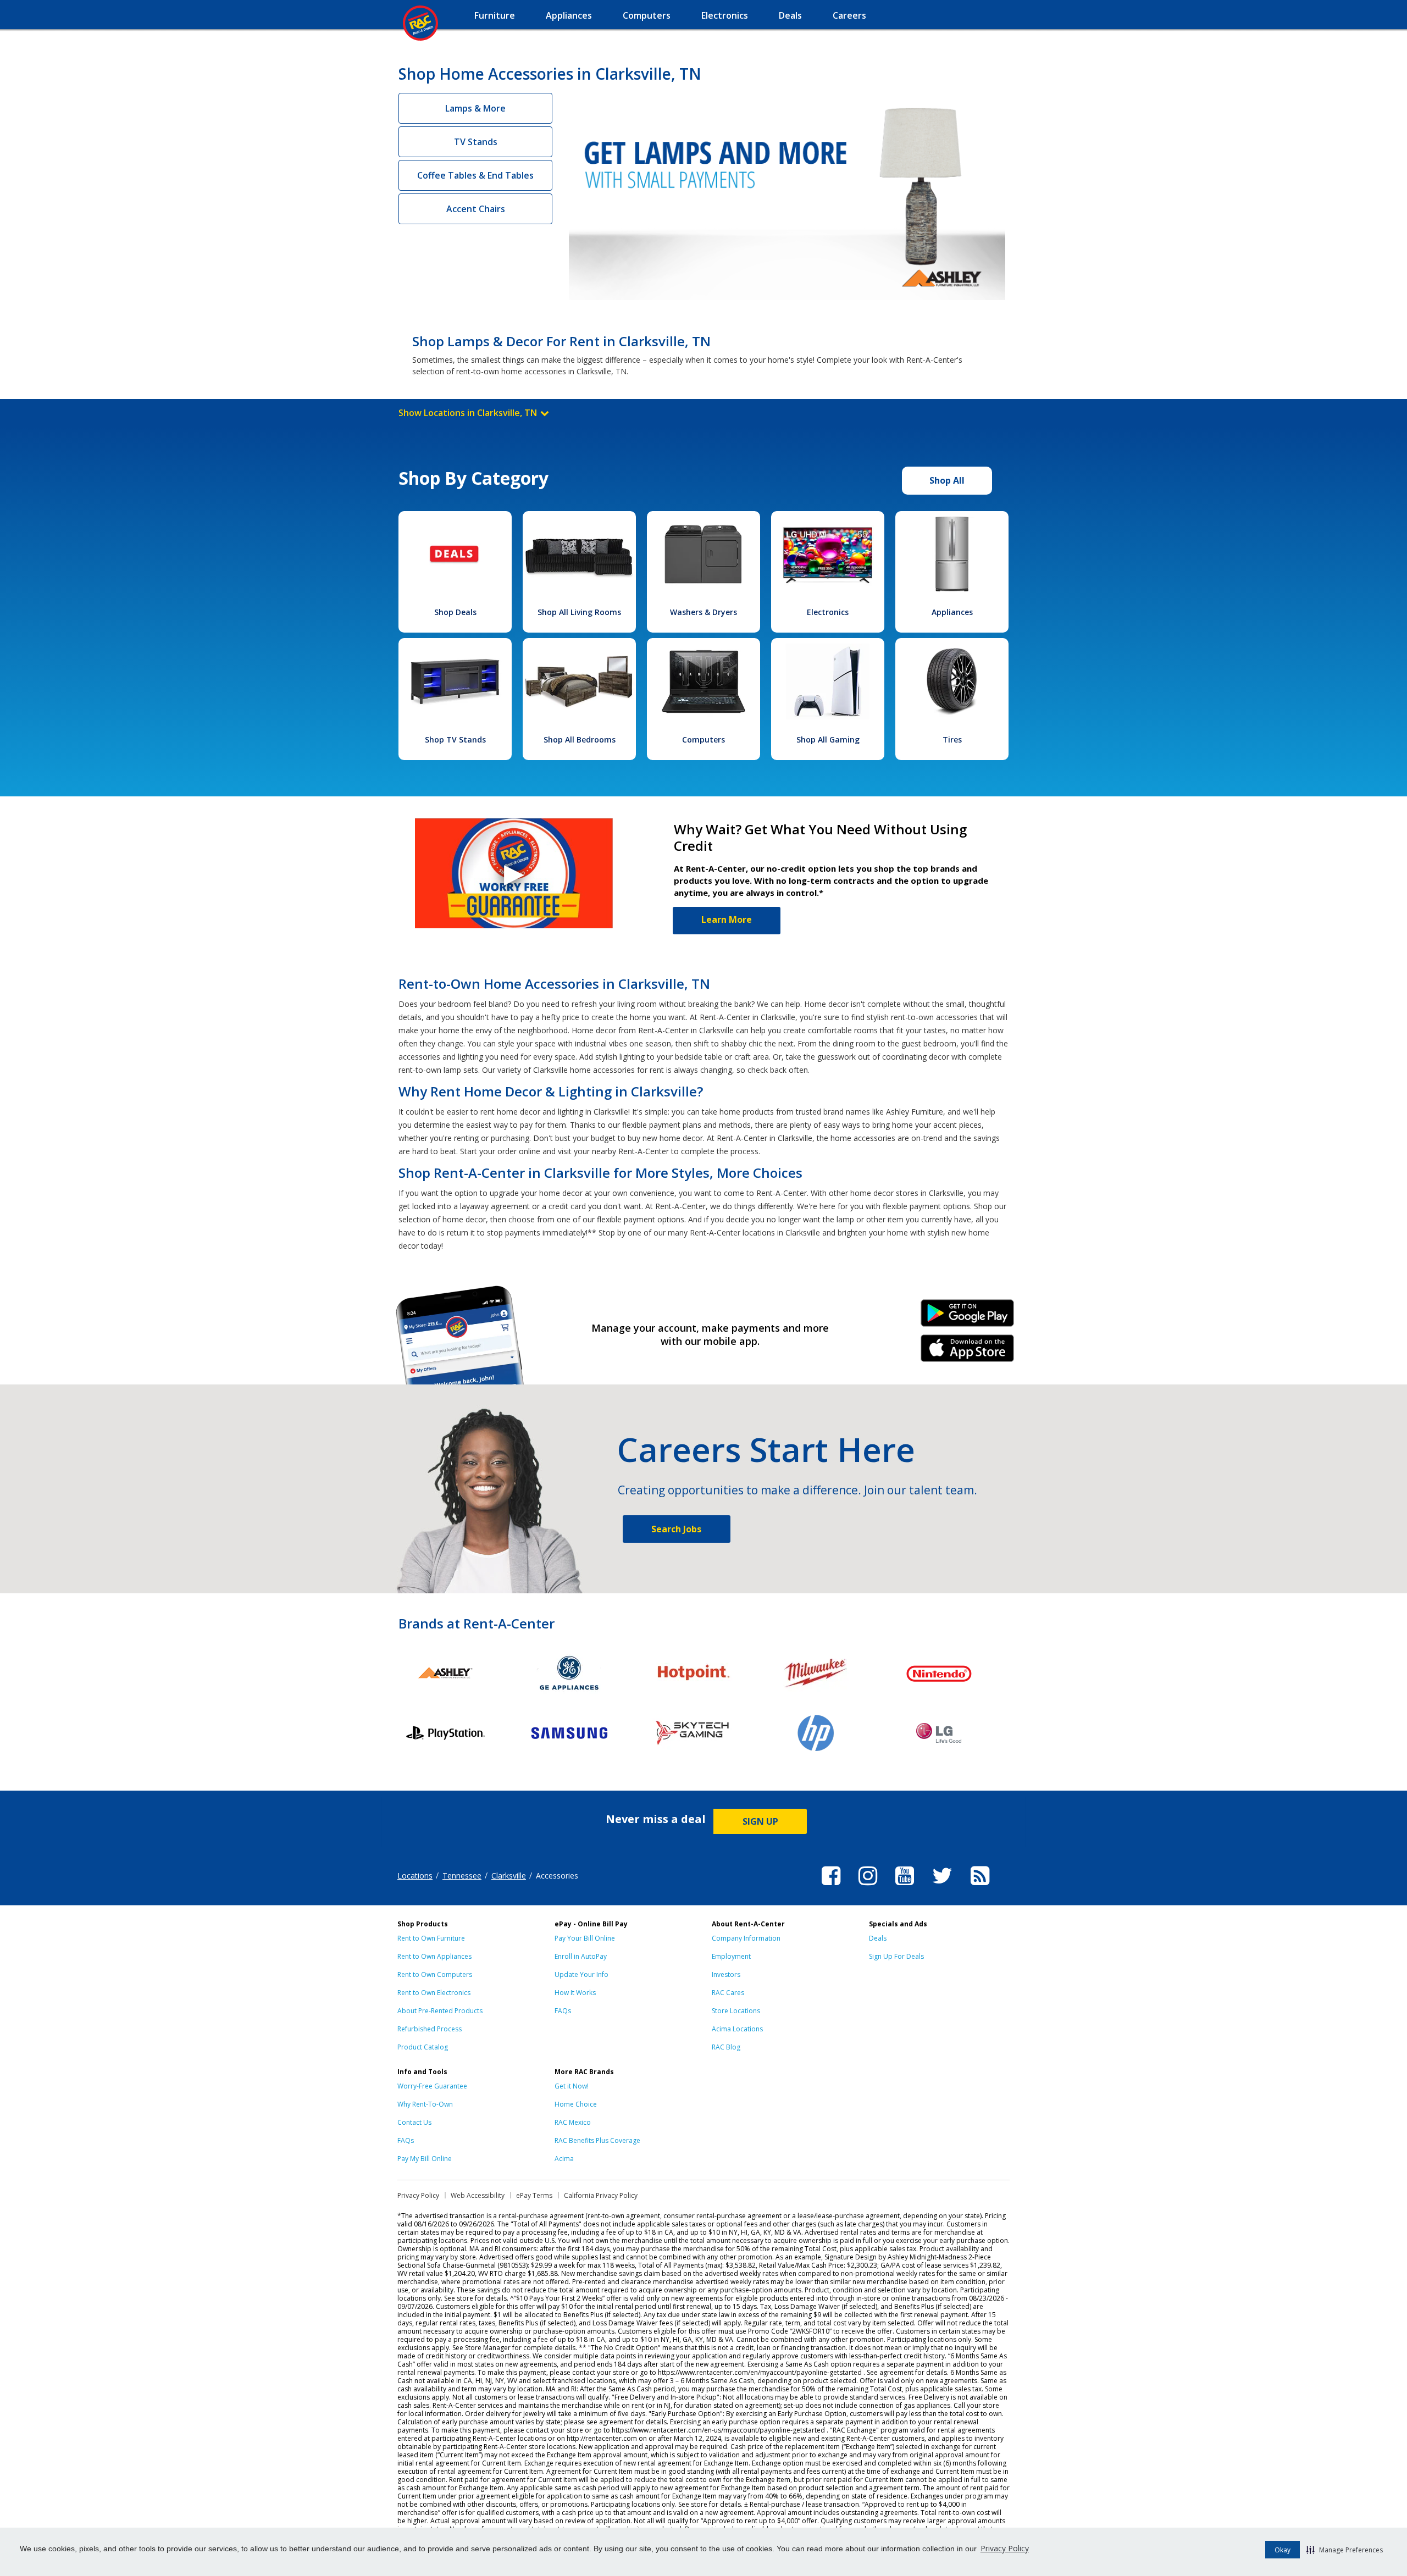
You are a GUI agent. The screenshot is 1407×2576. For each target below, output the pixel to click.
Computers (703, 739)
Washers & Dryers (703, 612)
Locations (415, 1876)
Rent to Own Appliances (434, 1956)
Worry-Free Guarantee (432, 2086)
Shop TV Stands (455, 739)
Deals (878, 1938)
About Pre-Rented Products (440, 2011)
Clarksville (509, 1876)
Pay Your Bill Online (585, 1938)
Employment (731, 1956)
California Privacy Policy (601, 2195)
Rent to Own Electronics (434, 1993)
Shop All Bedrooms (580, 739)
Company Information (746, 1938)
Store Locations (736, 2011)
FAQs (563, 2011)
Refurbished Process (430, 2029)
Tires (952, 739)
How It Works (575, 1993)
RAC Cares (728, 1993)
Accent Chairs (476, 209)
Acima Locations (737, 2029)
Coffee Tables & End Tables (475, 175)
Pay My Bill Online (425, 2159)
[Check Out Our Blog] (980, 1887)
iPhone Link (968, 1352)
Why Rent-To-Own (425, 2104)
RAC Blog (726, 2047)
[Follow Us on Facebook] (831, 1887)
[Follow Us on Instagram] (868, 1887)
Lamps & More (475, 108)
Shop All (947, 480)
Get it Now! (572, 2086)
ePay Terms (534, 2195)
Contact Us (414, 2122)
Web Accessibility (478, 2195)
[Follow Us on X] (942, 1887)
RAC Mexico (573, 2122)
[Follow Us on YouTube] (905, 1887)
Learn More (727, 919)
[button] (1345, 2550)
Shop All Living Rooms (579, 612)
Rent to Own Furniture (431, 1938)
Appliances (952, 612)
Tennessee (462, 1876)
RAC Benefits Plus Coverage (597, 2140)
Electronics (828, 612)
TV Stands (476, 142)
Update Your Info (581, 1974)
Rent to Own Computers (435, 1974)
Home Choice (576, 2104)
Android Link (968, 1317)
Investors (726, 1974)
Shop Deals (455, 612)
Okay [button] (1283, 2550)
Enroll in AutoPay (581, 1956)
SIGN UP (760, 1821)
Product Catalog (423, 2047)
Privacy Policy (1005, 2548)
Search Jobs (676, 1529)
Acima (564, 2159)
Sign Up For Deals (896, 1956)
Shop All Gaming (828, 739)
